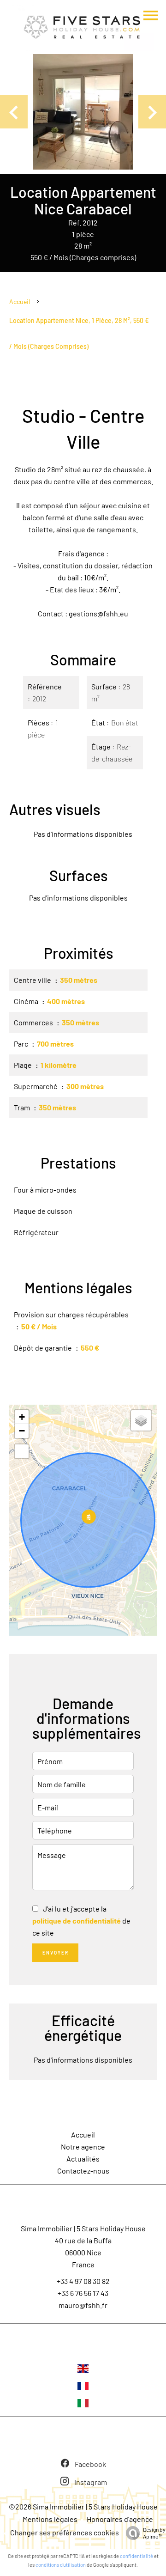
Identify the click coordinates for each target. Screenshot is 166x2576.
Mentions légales (50, 2519)
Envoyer (56, 1953)
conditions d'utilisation (61, 2565)
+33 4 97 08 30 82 (83, 2281)
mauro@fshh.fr (83, 2305)
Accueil (20, 301)
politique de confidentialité (77, 1921)
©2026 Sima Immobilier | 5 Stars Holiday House (83, 2506)
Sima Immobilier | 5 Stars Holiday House (83, 2228)
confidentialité (136, 2556)
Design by (154, 2533)
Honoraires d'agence (120, 2519)
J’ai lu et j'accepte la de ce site (81, 1921)
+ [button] (22, 1417)
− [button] (22, 1431)
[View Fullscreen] (22, 1451)
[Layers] (141, 1420)
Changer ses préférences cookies (65, 2532)
